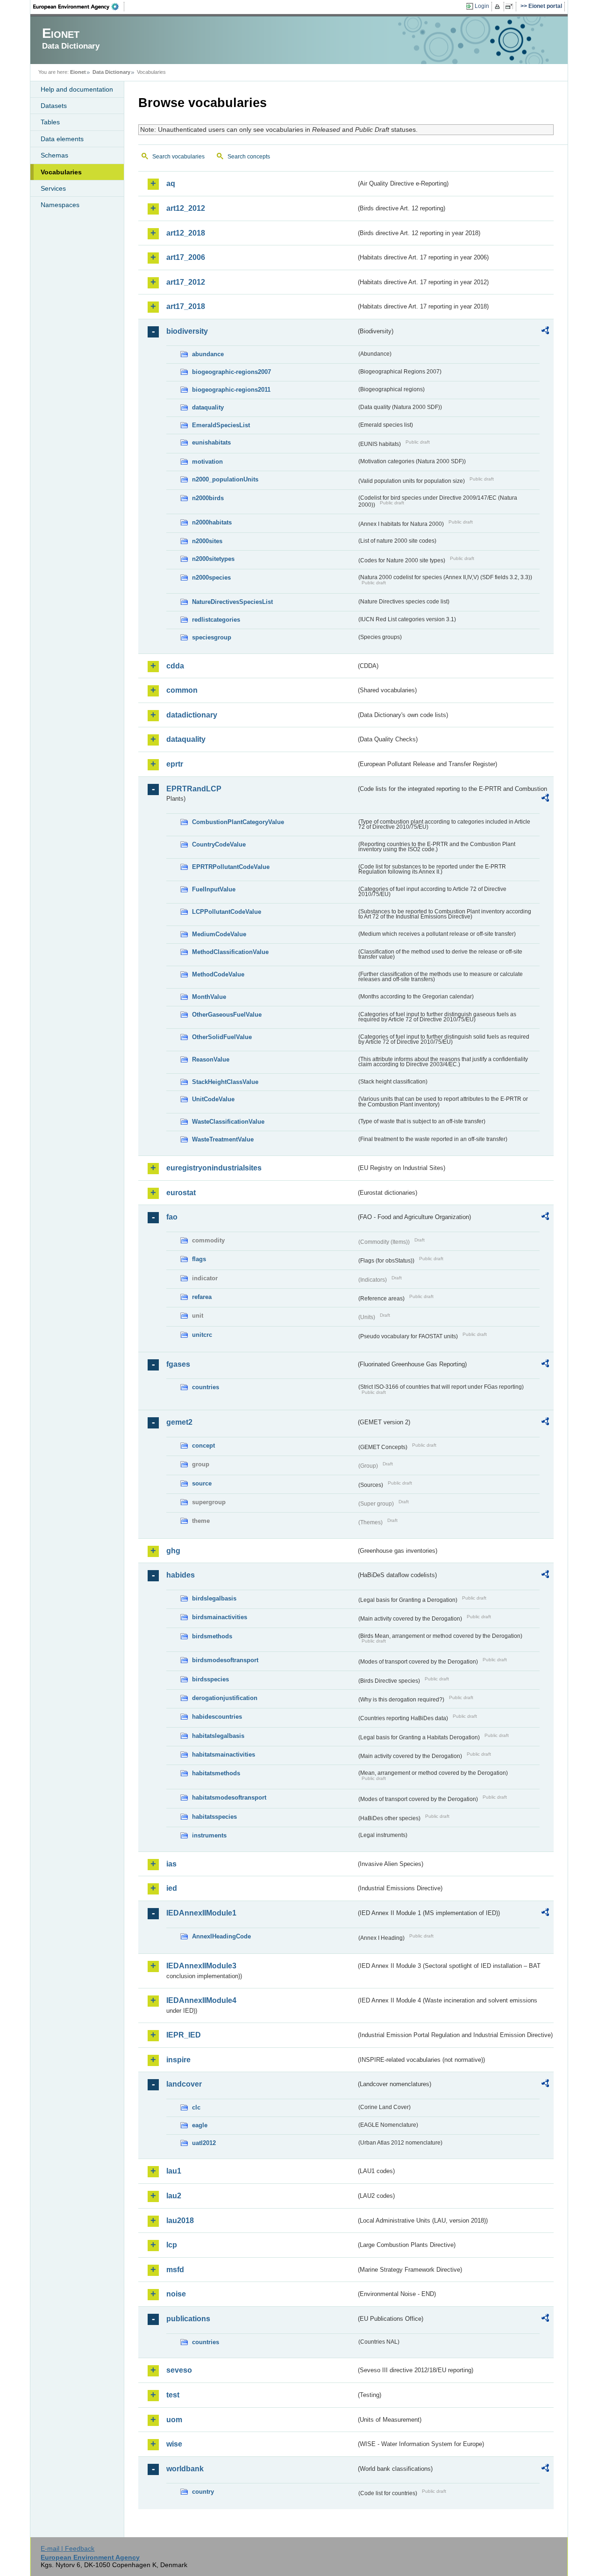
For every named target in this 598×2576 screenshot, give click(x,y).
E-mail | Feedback (68, 2548)
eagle (200, 2125)
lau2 (174, 2196)
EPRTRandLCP (194, 789)
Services (53, 188)
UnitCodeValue (213, 1099)
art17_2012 (186, 282)
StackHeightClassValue (225, 1082)
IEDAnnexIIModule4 (201, 2000)
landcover (184, 2084)
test (173, 2395)
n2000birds (208, 498)
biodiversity (187, 331)
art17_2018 (186, 306)
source (202, 1483)
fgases (178, 1364)
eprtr (175, 764)
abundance (208, 354)
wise (174, 2444)
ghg (173, 1551)
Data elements (62, 139)
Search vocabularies (178, 157)
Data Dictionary (111, 72)
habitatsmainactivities (224, 1754)
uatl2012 (204, 2143)
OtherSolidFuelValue (222, 1037)
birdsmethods (212, 1636)
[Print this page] (499, 7)
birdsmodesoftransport (225, 1660)
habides (181, 1575)
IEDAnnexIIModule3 (201, 1966)
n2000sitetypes (213, 559)
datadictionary (192, 715)
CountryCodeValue (219, 844)
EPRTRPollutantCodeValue (231, 867)
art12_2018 (186, 233)
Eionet (78, 72)
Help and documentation (77, 89)
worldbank (185, 2469)
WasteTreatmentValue (223, 1139)
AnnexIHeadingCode (221, 1936)
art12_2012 (186, 208)
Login (482, 6)
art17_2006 (186, 257)
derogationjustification (225, 1698)
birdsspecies (210, 1679)
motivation (207, 462)
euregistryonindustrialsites (214, 1168)
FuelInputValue (214, 889)
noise (176, 2294)
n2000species (211, 578)
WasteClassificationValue (228, 1122)
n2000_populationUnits (225, 479)
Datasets (54, 106)
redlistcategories (216, 620)
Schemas (54, 155)
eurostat (181, 1193)
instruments (209, 1835)
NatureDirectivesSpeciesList (232, 602)
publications (188, 2319)
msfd (175, 2270)
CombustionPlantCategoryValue (238, 822)
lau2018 (180, 2221)
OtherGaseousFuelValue (227, 1015)
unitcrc (202, 1335)
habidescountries (217, 1717)
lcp (172, 2245)
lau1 (174, 2171)
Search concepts (249, 157)
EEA (79, 7)
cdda (175, 666)
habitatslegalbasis (218, 1736)
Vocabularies (61, 172)
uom (174, 2420)
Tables (50, 122)
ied (172, 1888)
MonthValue (209, 997)
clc (196, 2107)
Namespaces (60, 205)
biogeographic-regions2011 (231, 390)
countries (206, 1387)
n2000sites (207, 541)
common (182, 690)
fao (172, 1217)
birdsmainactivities (220, 1617)
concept (203, 1446)
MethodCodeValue (218, 974)
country (203, 2492)
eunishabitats (211, 442)
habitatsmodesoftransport (229, 1797)
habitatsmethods (216, 1773)
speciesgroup (212, 637)
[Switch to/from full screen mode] (511, 7)
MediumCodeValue (219, 934)
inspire (178, 2060)
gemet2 (179, 1422)
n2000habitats (212, 522)
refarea (202, 1297)
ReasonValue (211, 1059)
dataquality (208, 407)
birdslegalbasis (214, 1598)
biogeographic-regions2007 (231, 372)
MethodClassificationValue (230, 952)
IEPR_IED (184, 2035)
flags (199, 1259)
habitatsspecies (214, 1817)
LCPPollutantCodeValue (227, 912)
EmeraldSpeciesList (221, 425)
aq (171, 183)
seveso (179, 2370)
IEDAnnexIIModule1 (201, 1913)
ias (171, 1864)
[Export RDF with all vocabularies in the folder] (545, 332)
